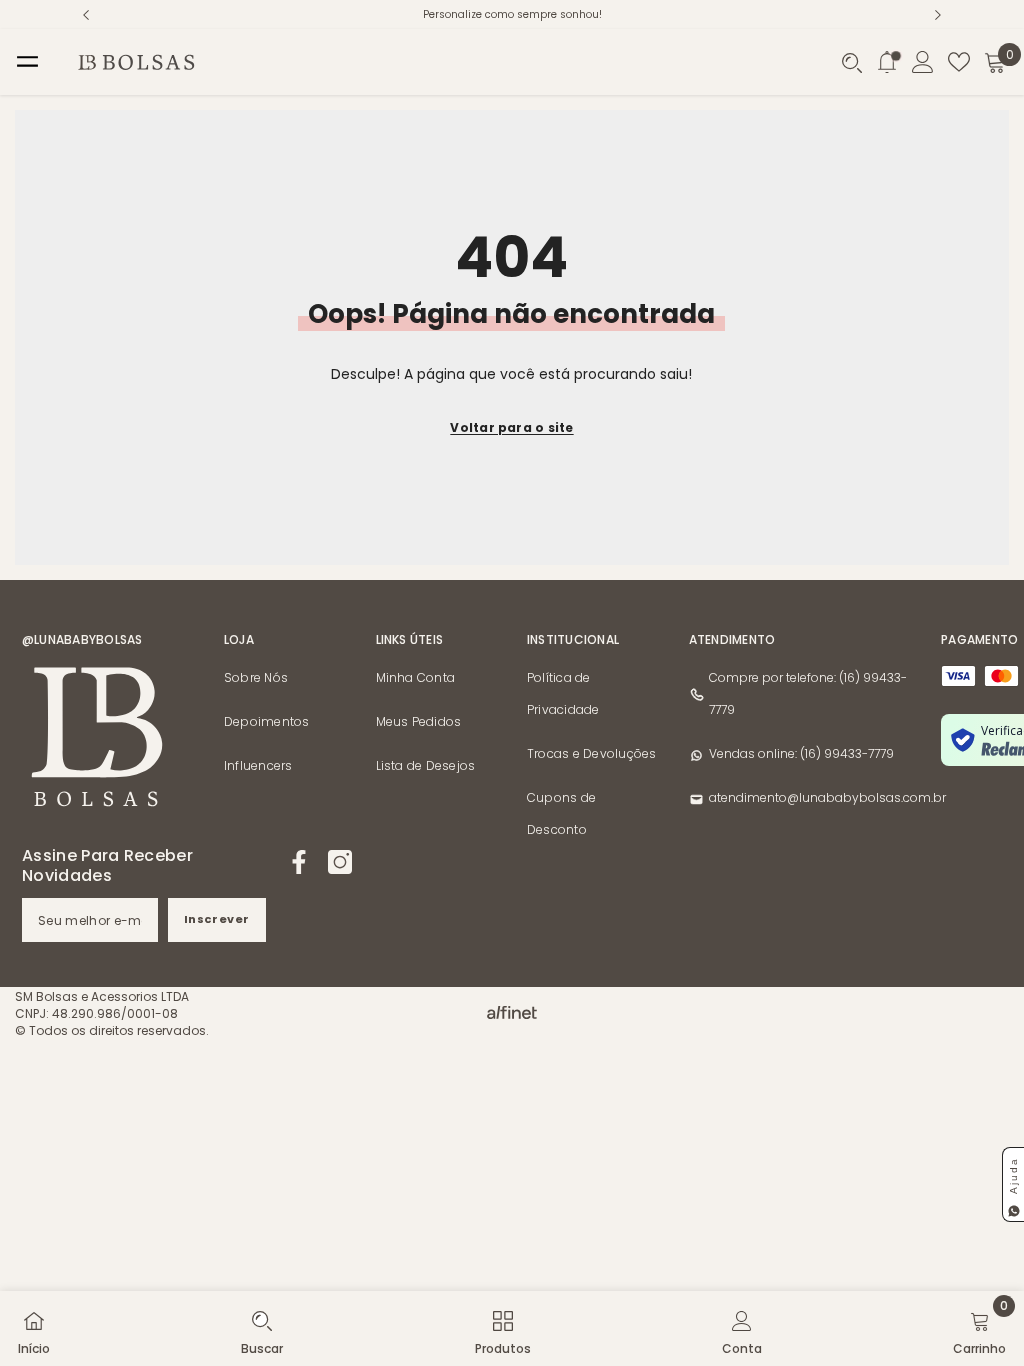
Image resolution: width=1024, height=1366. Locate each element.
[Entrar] (923, 62)
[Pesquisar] (852, 63)
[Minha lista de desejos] (959, 62)
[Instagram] (340, 862)
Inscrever (217, 919)
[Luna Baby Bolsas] (512, 1008)
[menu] (27, 62)
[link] (262, 1328)
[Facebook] (299, 862)
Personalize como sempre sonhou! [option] (512, 14)
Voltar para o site (511, 427)
